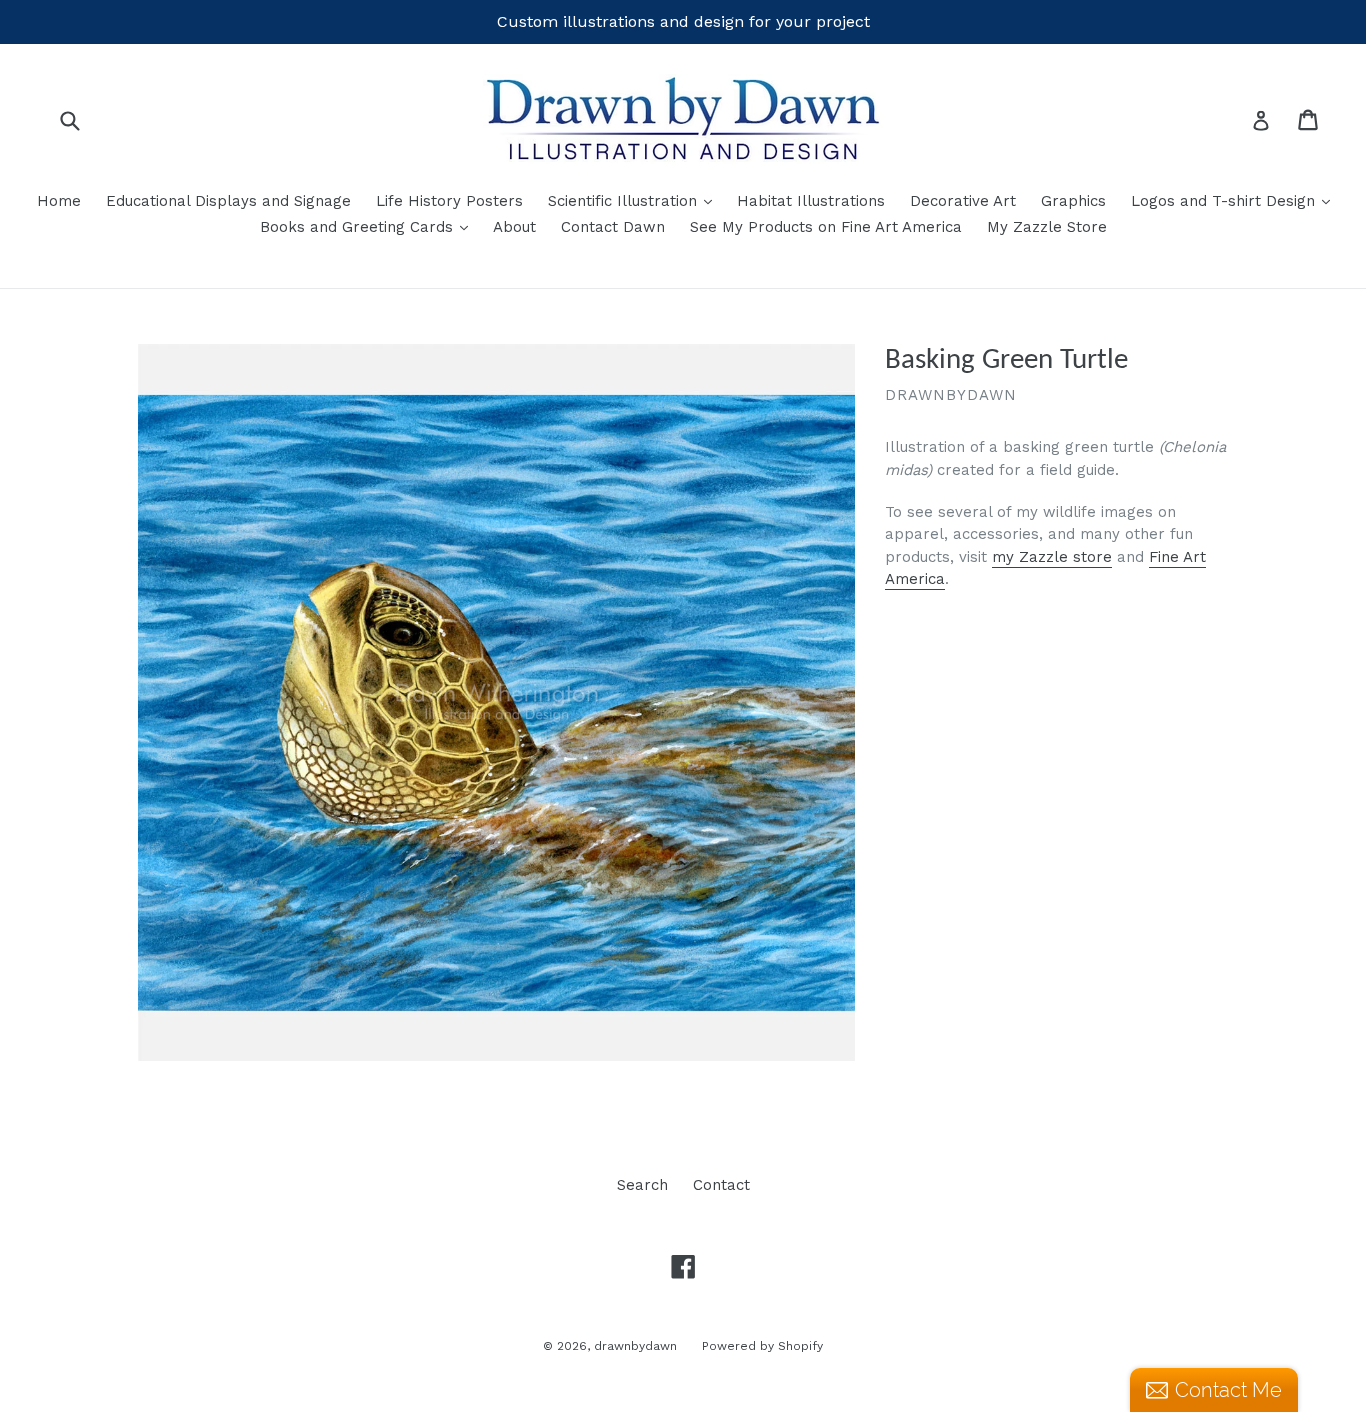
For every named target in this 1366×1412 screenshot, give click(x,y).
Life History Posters (449, 201)
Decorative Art (963, 201)
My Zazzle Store (1047, 227)
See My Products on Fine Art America (826, 227)
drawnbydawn (635, 1346)
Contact (721, 1185)
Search (642, 1185)
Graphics (1073, 201)
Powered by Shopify (762, 1346)
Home (59, 201)
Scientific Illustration (635, 200)
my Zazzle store (1052, 557)
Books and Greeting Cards (369, 226)
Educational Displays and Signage (228, 201)
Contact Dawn (613, 227)
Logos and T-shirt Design (1235, 200)
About (514, 227)
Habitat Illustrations (811, 201)
